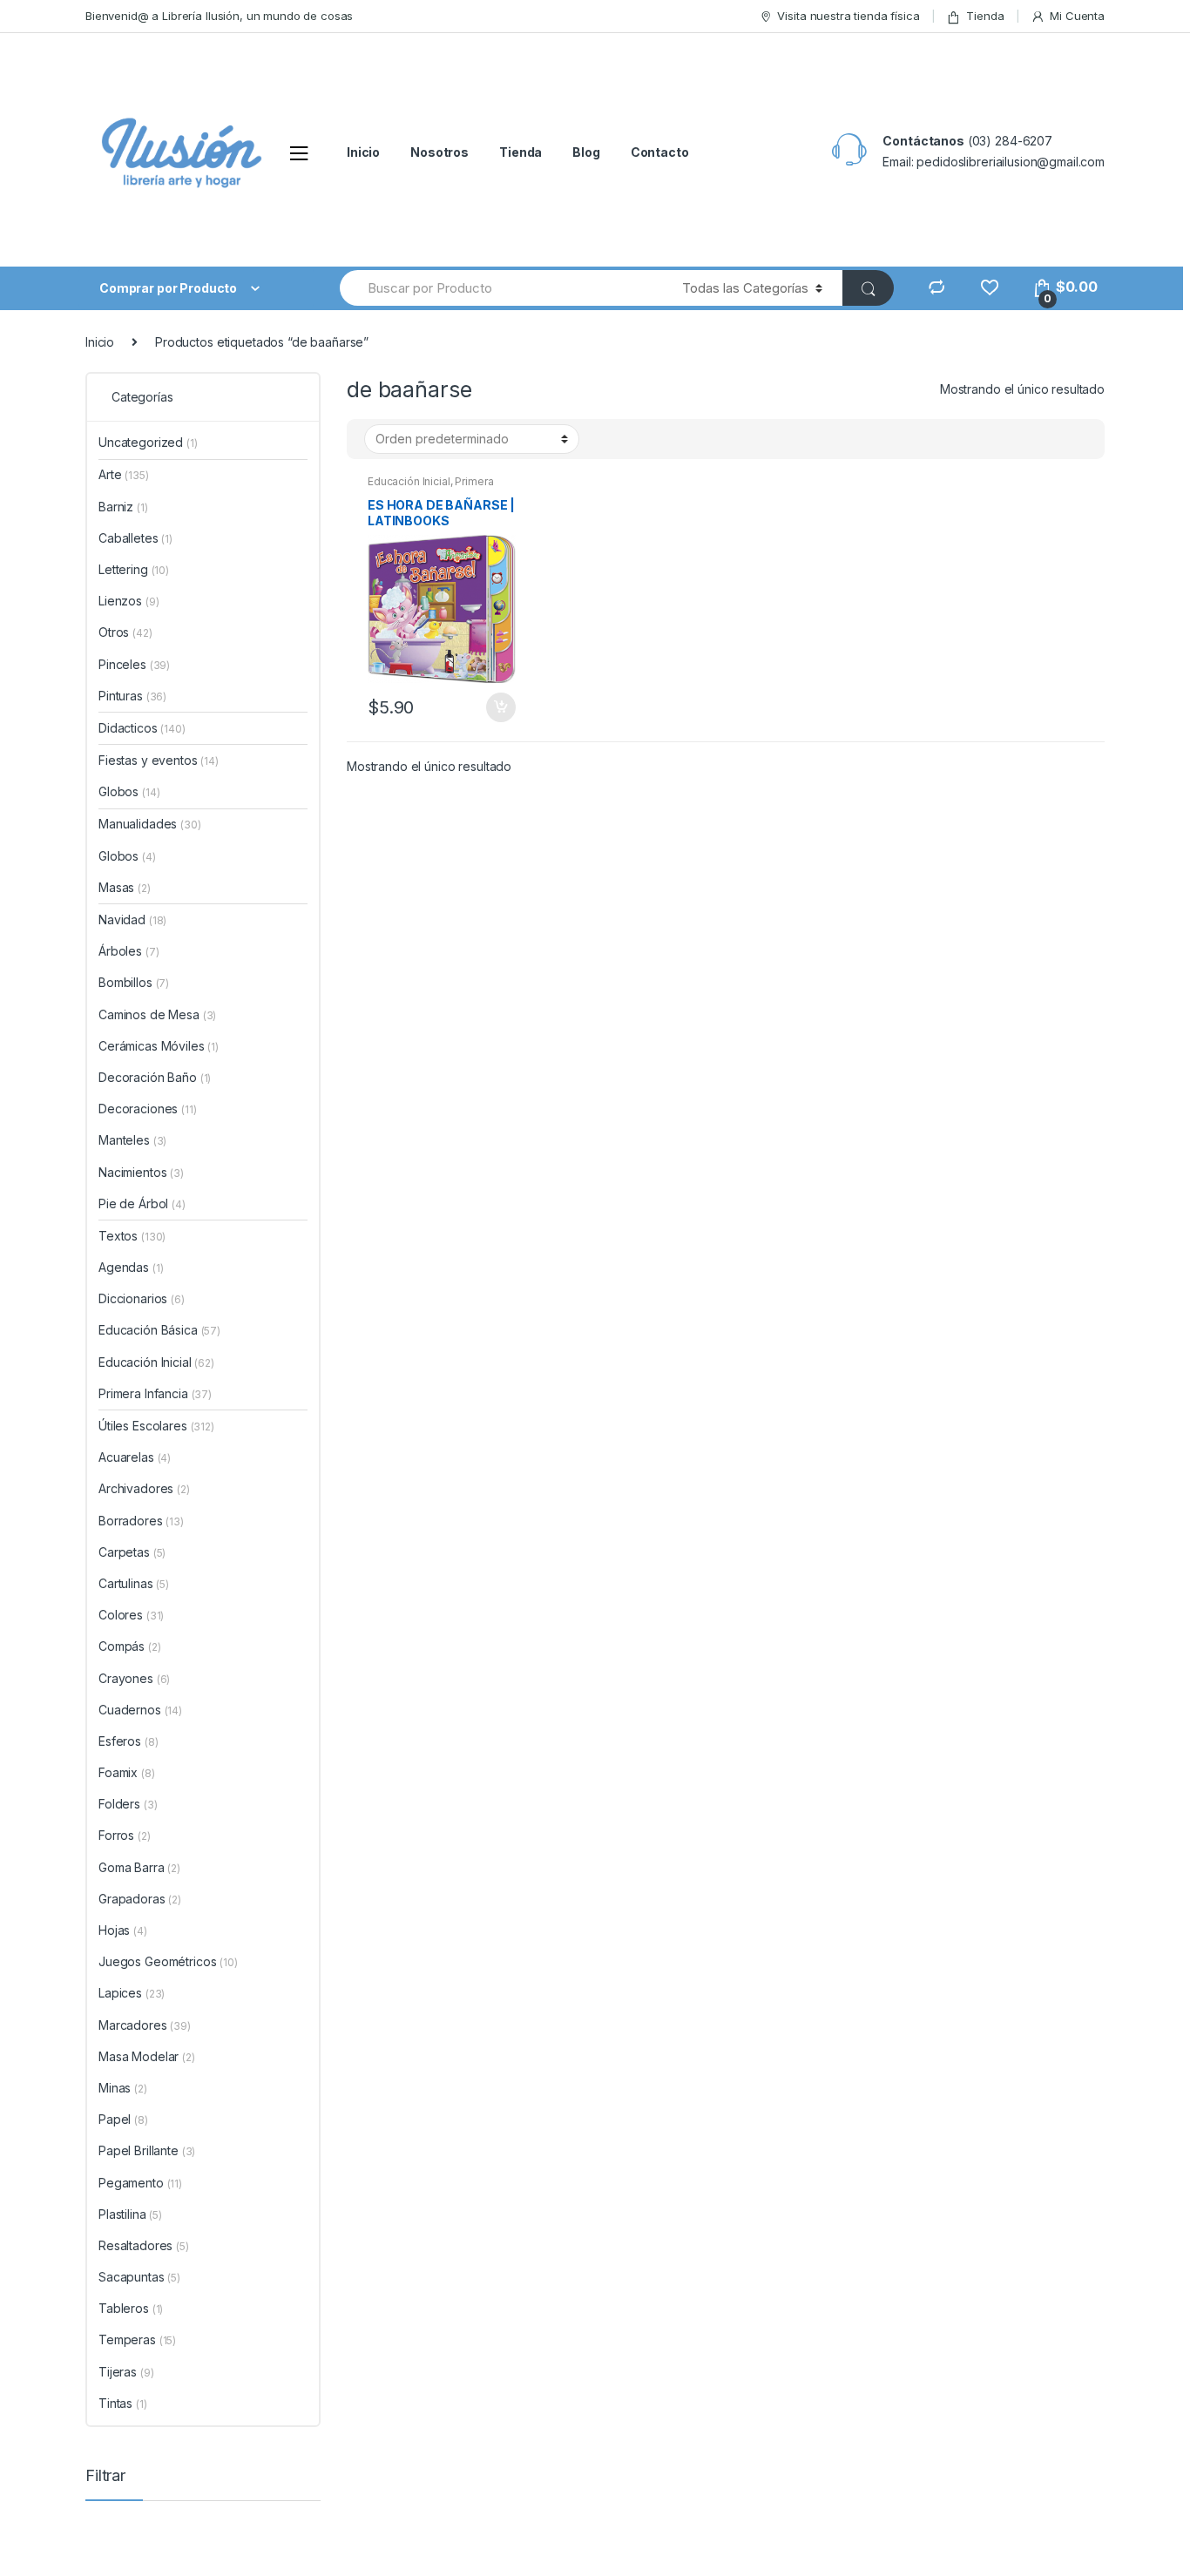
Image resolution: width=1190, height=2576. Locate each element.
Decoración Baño (155, 1077)
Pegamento (140, 2183)
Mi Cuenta (1077, 16)
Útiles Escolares (156, 1426)
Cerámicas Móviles (159, 1046)
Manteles (132, 1140)
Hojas (123, 1930)
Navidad (132, 920)
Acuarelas (135, 1457)
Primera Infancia (155, 1393)
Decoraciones (148, 1109)
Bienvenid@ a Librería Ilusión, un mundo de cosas (219, 16)
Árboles (128, 951)
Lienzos (128, 601)
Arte (124, 474)
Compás (130, 1646)
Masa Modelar (147, 2056)
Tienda (985, 16)
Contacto (660, 152)
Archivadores (144, 1488)
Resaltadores (144, 2245)
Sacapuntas (139, 2277)
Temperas (137, 2339)
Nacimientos (141, 1172)
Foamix (127, 1772)
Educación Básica (159, 1330)
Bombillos (134, 982)
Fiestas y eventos (159, 760)
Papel (123, 2119)
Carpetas (132, 1552)
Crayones (134, 1678)
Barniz (123, 507)
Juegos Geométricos (168, 1961)
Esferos (128, 1741)
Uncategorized (148, 442)
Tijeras (126, 2372)
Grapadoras (140, 1899)
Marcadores (145, 2025)
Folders (128, 1804)
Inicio (363, 152)
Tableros (131, 2308)
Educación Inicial (409, 481)
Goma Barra (139, 1867)
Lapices (132, 1993)
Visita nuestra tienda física (848, 16)
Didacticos (142, 728)
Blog (586, 152)
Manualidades (150, 824)
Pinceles (134, 664)
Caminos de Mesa (157, 1014)
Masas (125, 887)
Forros (125, 1835)
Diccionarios (142, 1298)
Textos (132, 1236)
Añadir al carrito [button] (500, 707)
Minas (123, 2088)
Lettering (134, 569)
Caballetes (135, 538)
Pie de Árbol (142, 1203)
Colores (131, 1615)
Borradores (141, 1521)
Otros (125, 632)
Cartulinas (134, 1583)
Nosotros (439, 152)
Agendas (131, 1267)
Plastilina (130, 2214)
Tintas (123, 2403)
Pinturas (132, 696)
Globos (129, 791)
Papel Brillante (147, 2150)
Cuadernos (140, 1710)
